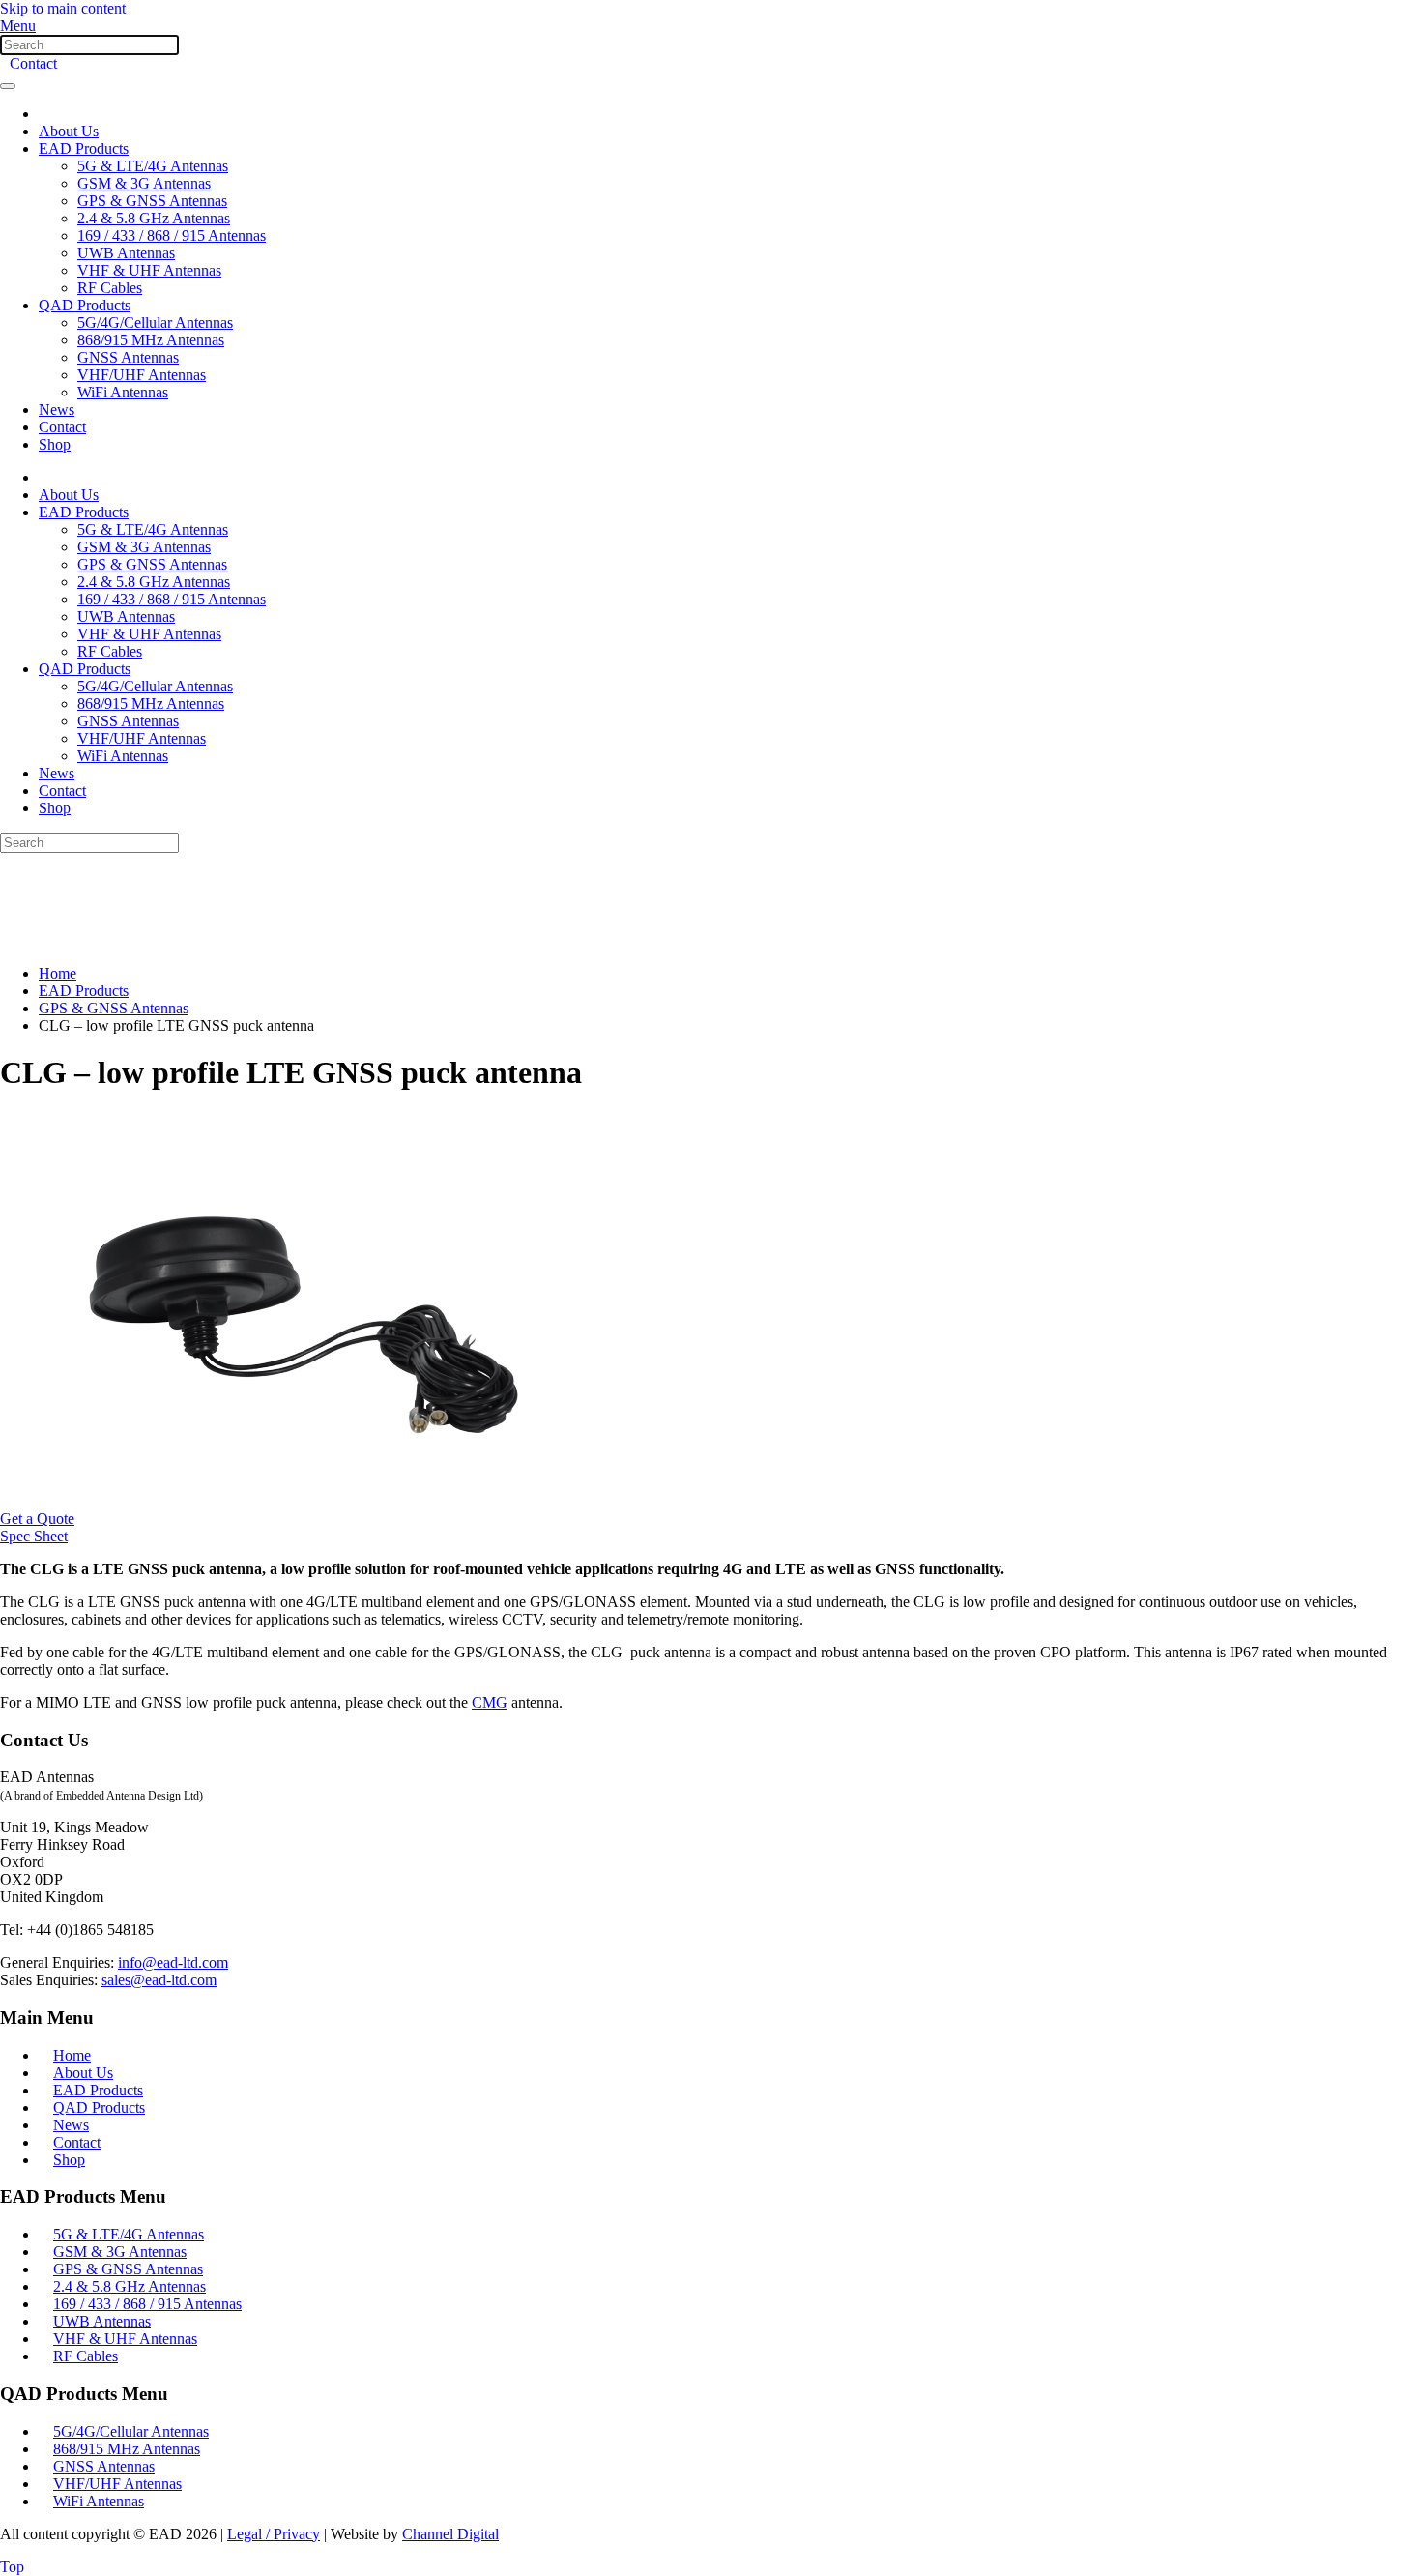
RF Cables (110, 288)
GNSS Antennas (128, 357)
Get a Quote (37, 1519)
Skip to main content (63, 8)
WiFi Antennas (123, 392)
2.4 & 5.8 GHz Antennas (154, 218)
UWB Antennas (126, 253)
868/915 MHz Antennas (151, 340)
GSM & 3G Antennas (144, 183)
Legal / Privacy (274, 2534)
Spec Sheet (34, 1536)
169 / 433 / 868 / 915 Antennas (172, 235)
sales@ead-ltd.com (159, 1980)
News (57, 410)
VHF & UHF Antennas (149, 270)
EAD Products (84, 148)
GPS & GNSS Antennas (152, 201)
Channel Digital (450, 2534)
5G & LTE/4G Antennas (153, 166)
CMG (490, 1702)
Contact (33, 63)
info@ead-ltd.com (173, 1962)
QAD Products (85, 305)
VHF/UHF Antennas (142, 375)
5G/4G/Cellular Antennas (155, 322)
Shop (55, 444)
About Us (69, 131)
